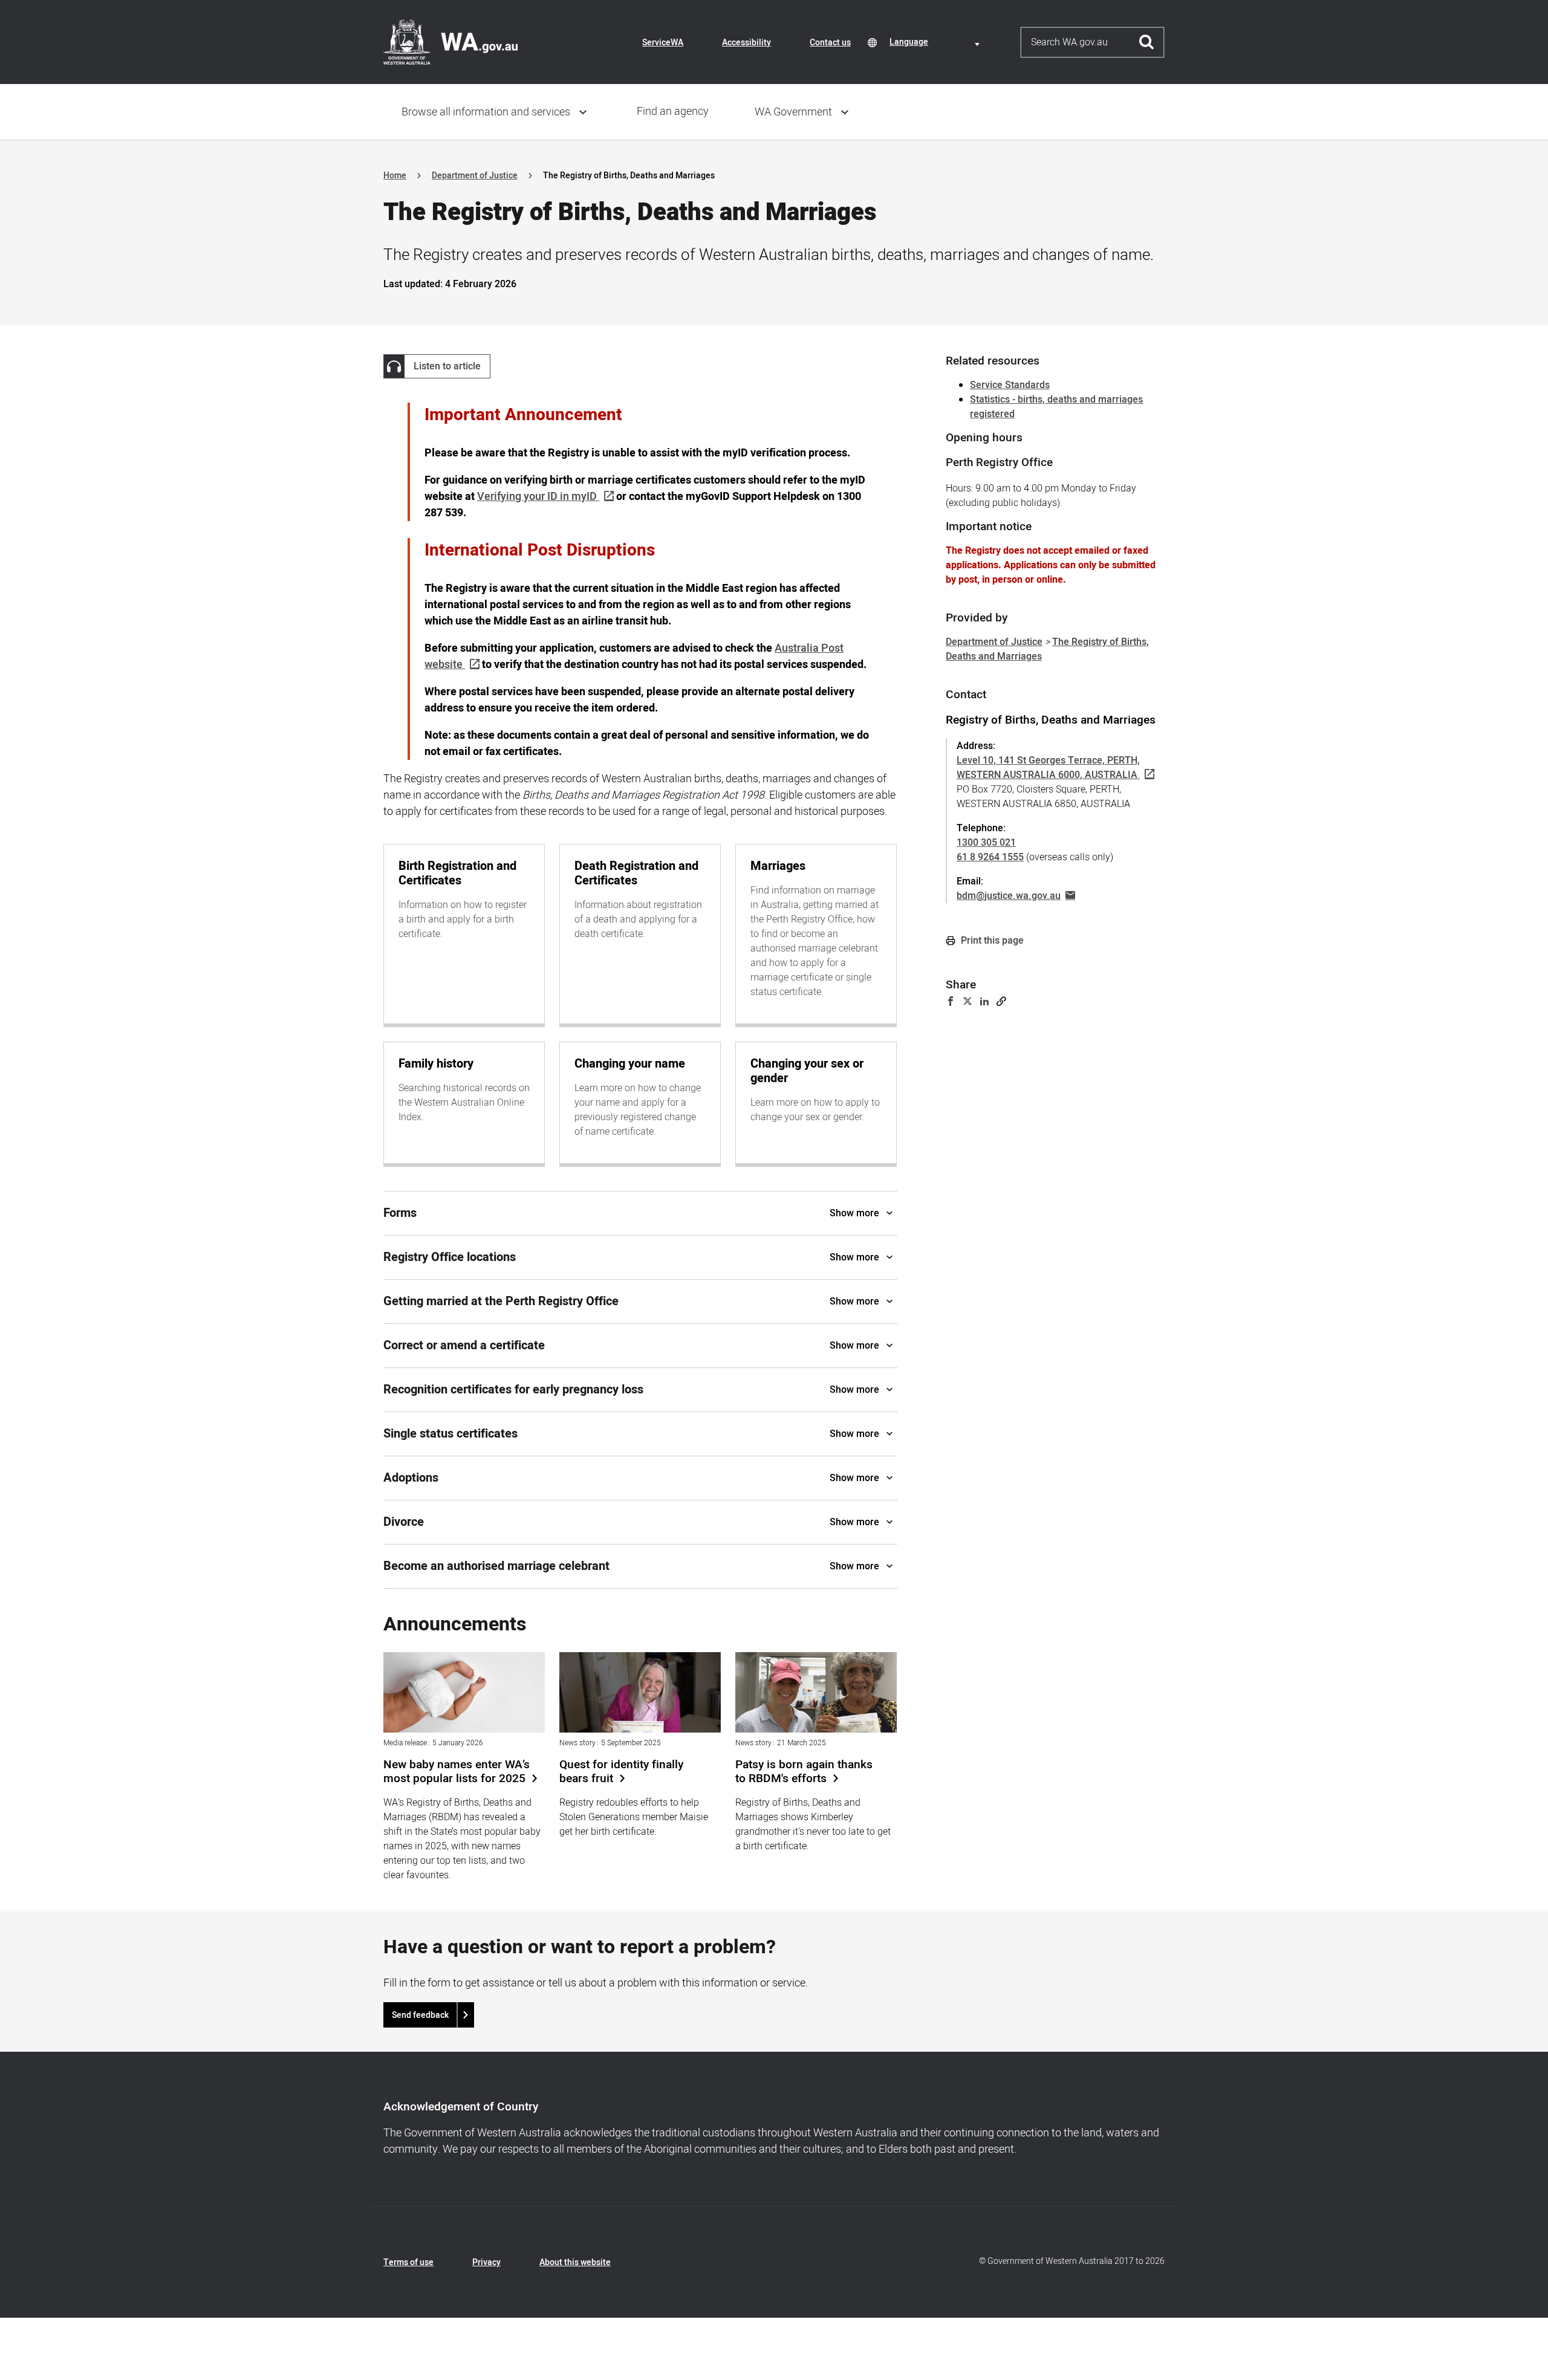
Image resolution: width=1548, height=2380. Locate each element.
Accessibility (746, 43)
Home (395, 176)
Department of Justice (475, 176)
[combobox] (937, 42)
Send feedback (420, 2015)
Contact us (830, 43)
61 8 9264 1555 (990, 857)
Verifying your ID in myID (537, 497)
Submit (1147, 42)
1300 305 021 (986, 843)
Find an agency (673, 112)
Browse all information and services (486, 112)
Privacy (486, 2262)
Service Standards (1010, 385)
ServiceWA (663, 43)
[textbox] (937, 42)
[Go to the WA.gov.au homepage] (450, 42)
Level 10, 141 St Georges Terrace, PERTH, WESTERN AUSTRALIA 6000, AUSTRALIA (1048, 768)
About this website (575, 2262)
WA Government (793, 112)
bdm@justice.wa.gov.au (1009, 896)
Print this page (991, 941)
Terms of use (408, 2262)
